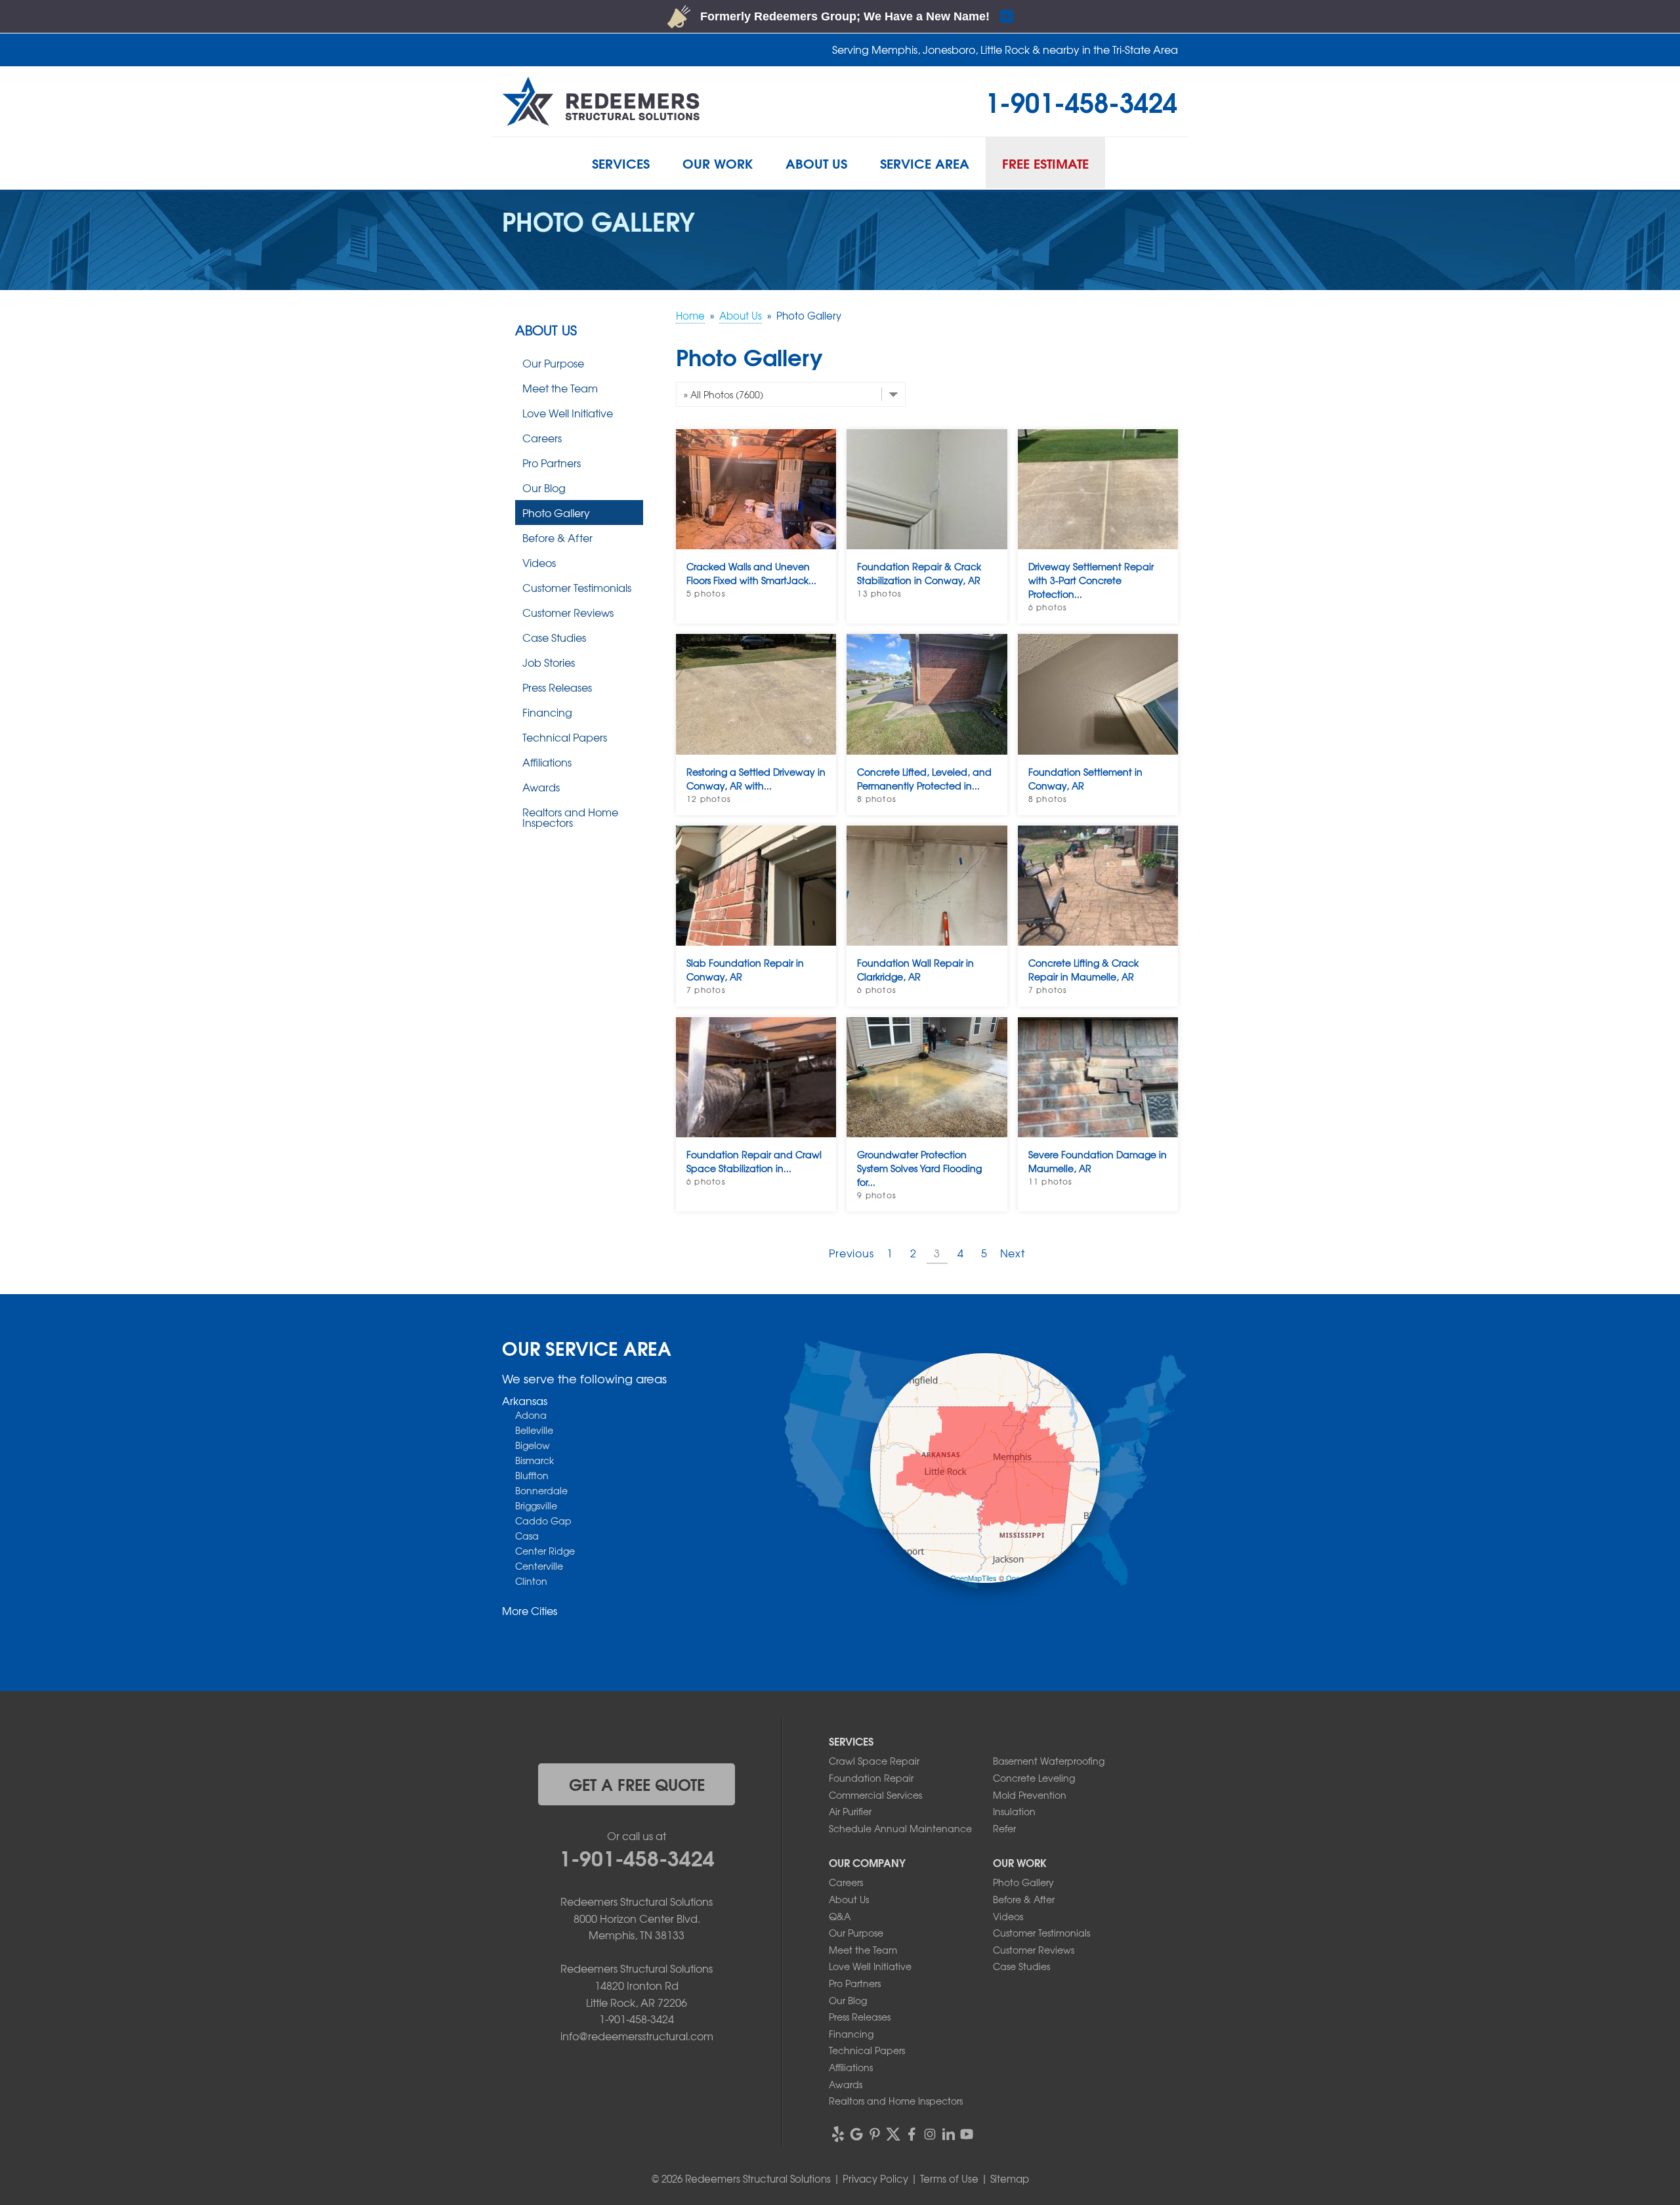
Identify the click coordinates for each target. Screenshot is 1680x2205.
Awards (541, 787)
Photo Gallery (556, 513)
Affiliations (547, 762)
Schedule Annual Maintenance (900, 1828)
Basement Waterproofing (1049, 1761)
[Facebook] (912, 2134)
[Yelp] (838, 2134)
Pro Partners (552, 463)
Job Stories (549, 662)
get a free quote (637, 1784)
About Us (546, 330)
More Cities (530, 1610)
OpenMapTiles (974, 1578)
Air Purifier (850, 1811)
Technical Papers (565, 737)
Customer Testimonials (577, 587)
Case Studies (554, 637)
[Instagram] (930, 2134)
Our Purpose (553, 363)
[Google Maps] (856, 2134)
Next (1013, 1253)
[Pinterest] (875, 2134)
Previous (851, 1253)
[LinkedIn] (948, 2134)
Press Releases (557, 687)
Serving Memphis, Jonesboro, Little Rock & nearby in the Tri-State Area (1005, 49)
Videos (539, 562)
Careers (542, 438)
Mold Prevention (1030, 1795)
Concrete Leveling (1034, 1778)
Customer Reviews (568, 612)
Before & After (557, 537)
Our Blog (544, 488)
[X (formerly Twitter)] (893, 2134)
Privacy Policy (875, 2179)
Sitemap (1010, 2179)
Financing (547, 712)
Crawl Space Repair (874, 1761)
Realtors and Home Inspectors (570, 817)
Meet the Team (560, 388)
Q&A (840, 1916)
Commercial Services (875, 1795)
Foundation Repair (871, 1778)
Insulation (1014, 1811)
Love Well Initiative (568, 413)
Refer (1004, 1828)
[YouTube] (967, 2134)
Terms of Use (949, 2179)
